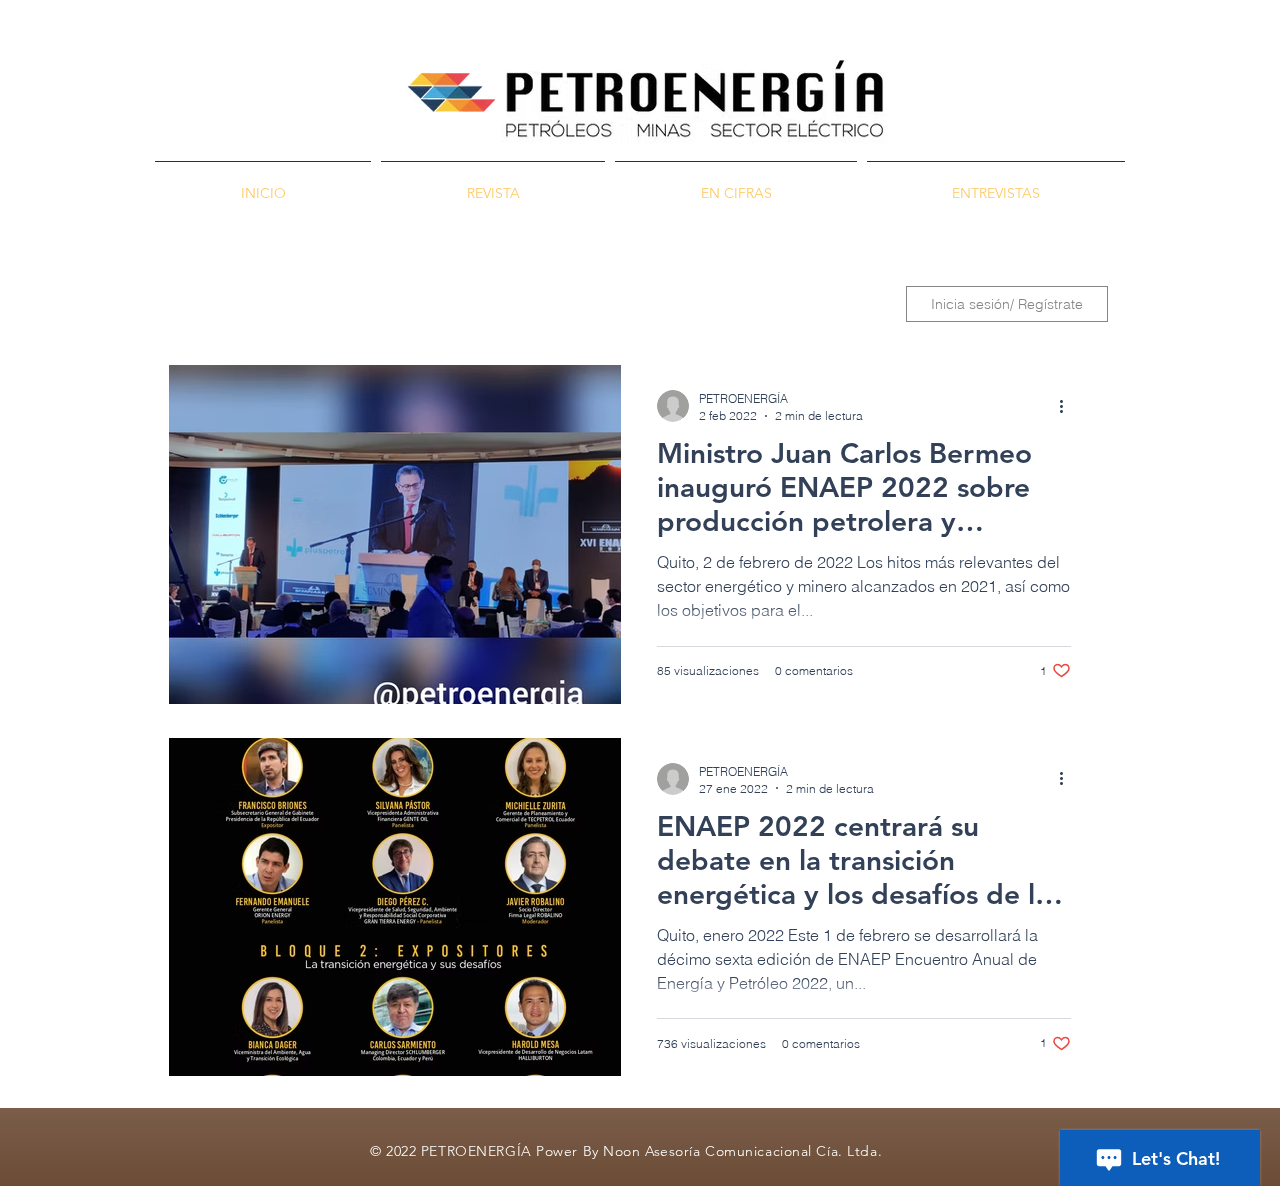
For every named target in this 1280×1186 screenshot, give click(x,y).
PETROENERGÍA (224, 304)
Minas (442, 304)
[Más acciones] (1068, 406)
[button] (856, 306)
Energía (527, 304)
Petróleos (351, 304)
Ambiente (623, 304)
